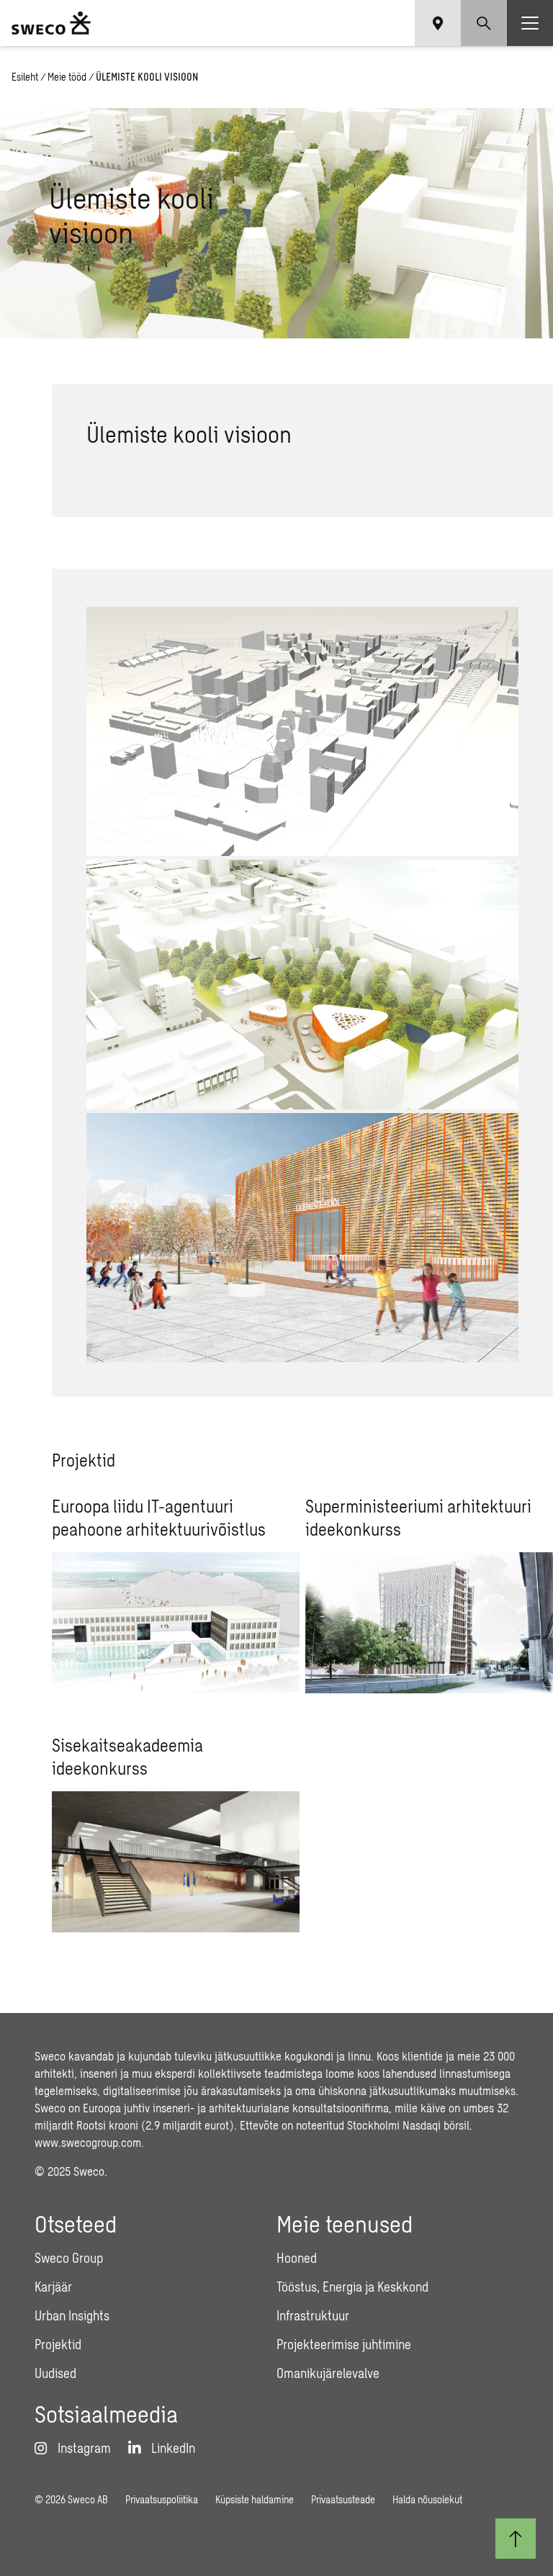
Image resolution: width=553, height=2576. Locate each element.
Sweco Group (69, 2258)
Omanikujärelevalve (328, 2373)
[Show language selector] (438, 23)
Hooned (297, 2258)
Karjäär (53, 2287)
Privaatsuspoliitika (162, 2499)
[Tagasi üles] (516, 2539)
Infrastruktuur (313, 2315)
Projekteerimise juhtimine (344, 2344)
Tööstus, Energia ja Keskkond (352, 2287)
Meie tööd (67, 77)
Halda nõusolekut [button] (427, 2499)
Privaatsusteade (343, 2499)
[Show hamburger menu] (530, 23)
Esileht (25, 77)
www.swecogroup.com (88, 2142)
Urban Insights (72, 2315)
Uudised (55, 2373)
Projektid (58, 2344)
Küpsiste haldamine (255, 2499)
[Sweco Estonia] (51, 23)
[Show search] (484, 23)
